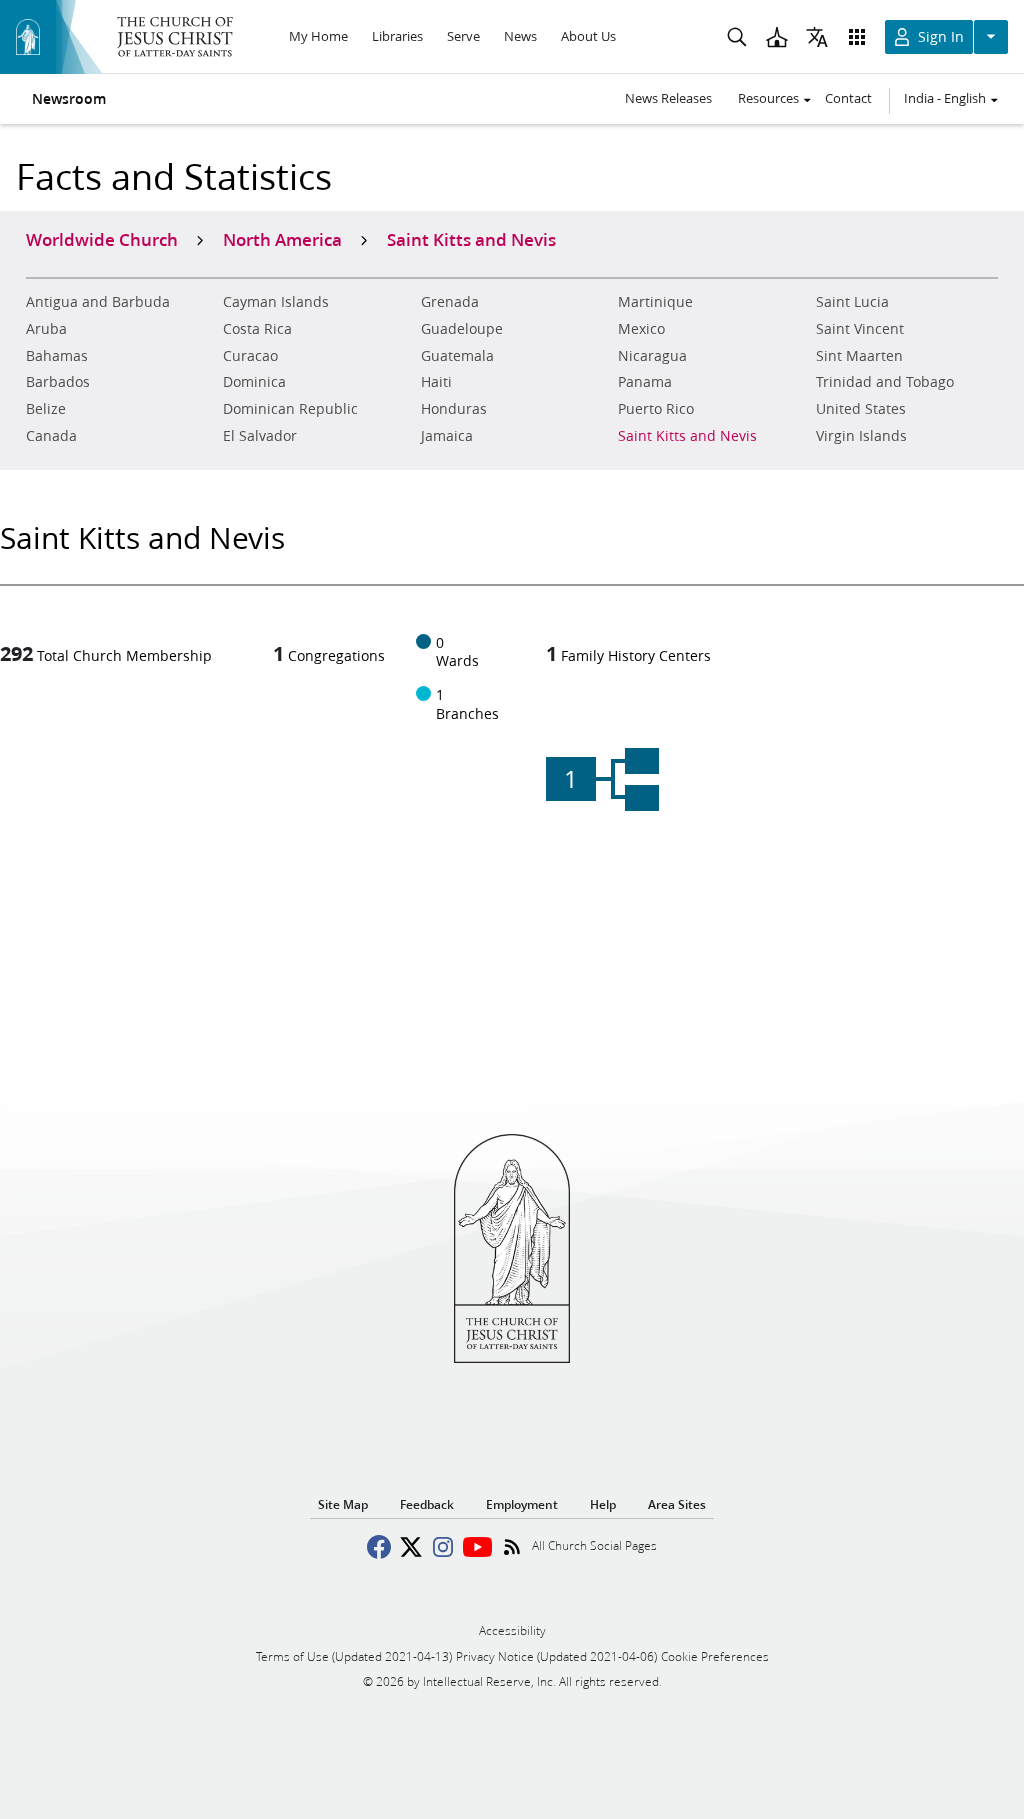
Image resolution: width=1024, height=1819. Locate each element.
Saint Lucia (852, 302)
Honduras (454, 409)
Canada (51, 436)
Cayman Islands (276, 302)
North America (282, 239)
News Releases (668, 98)
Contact (848, 98)
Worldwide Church (102, 239)
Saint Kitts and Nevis (687, 436)
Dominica (254, 382)
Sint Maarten (859, 356)
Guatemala (457, 356)
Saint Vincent (860, 329)
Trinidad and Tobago (885, 382)
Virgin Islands (861, 436)
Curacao (250, 356)
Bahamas (57, 356)
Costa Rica (257, 329)
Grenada (450, 302)
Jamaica (447, 436)
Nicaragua (652, 356)
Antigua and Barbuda (98, 302)
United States (861, 409)
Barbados (58, 382)
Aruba (46, 329)
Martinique (655, 302)
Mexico (641, 329)
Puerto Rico (656, 409)
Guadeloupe (462, 329)
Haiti (436, 382)
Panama (645, 382)
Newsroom (69, 99)
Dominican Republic (290, 409)
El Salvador (260, 436)
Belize (46, 409)
